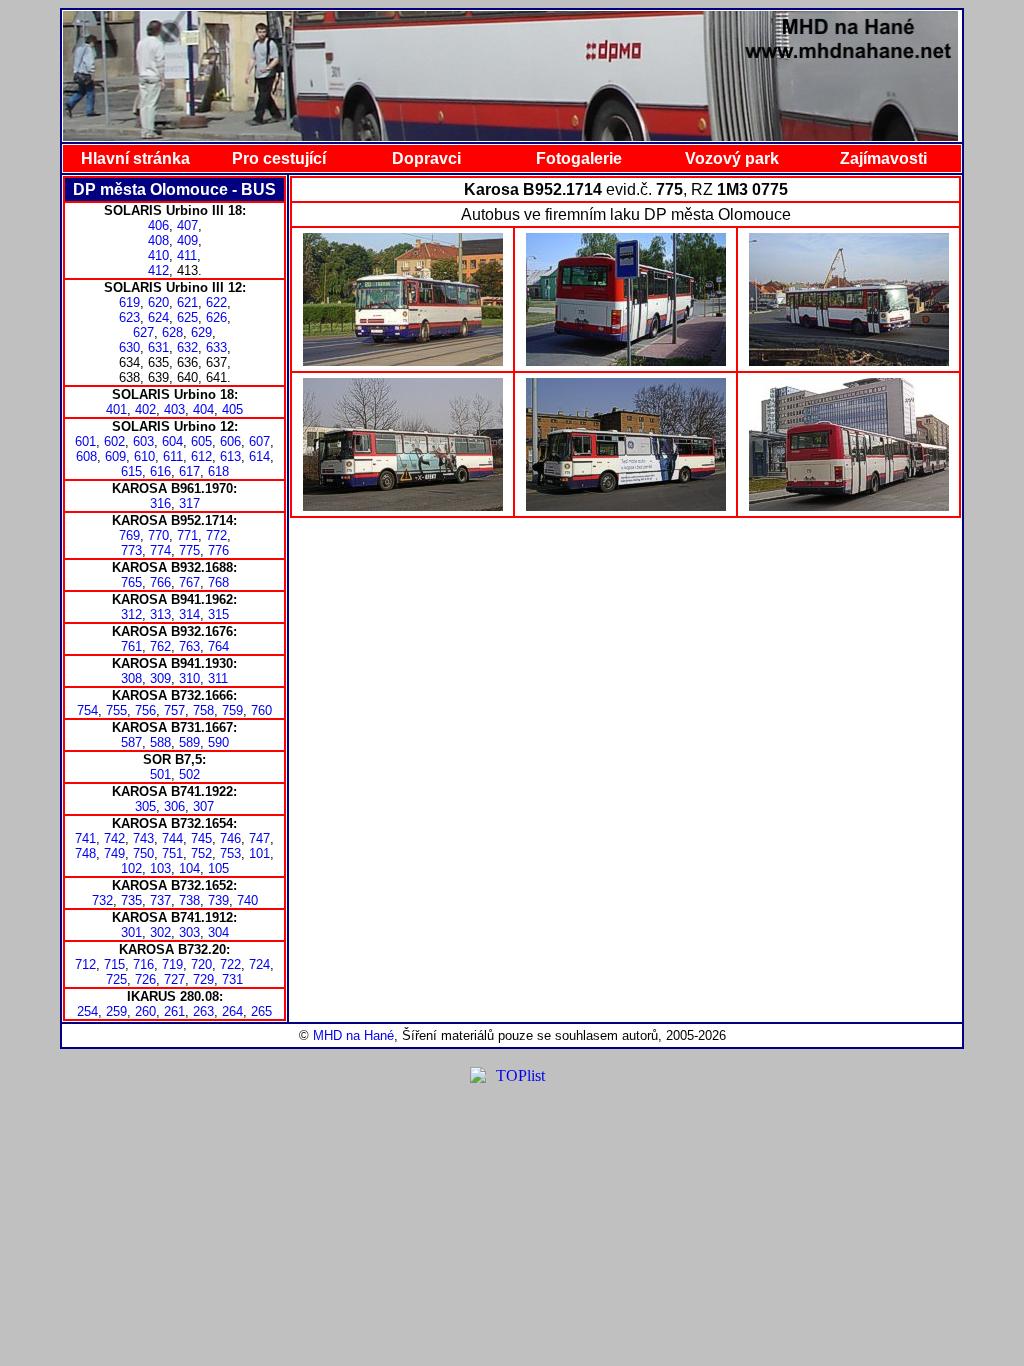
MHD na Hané (353, 1035)
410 (158, 255)
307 (203, 806)
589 (189, 742)
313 (160, 614)
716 (143, 964)
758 (203, 710)
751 (172, 853)
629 (201, 332)
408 (158, 240)
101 (259, 853)
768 (218, 582)
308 (131, 678)
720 (201, 964)
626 (216, 317)
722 (230, 964)
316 (160, 503)
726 (145, 979)
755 (116, 710)
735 (131, 900)
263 (203, 1011)
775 (189, 550)
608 (86, 456)
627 (143, 332)
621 (187, 302)
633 (216, 347)
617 (189, 471)
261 (174, 1011)
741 (85, 838)
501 (160, 774)
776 (218, 550)
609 (115, 456)
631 (158, 347)
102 (131, 868)
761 (131, 646)
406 (158, 225)
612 (201, 456)
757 (174, 710)
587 (131, 742)
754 (87, 710)
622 (216, 302)
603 (143, 441)
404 (203, 409)
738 (189, 900)
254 (87, 1011)
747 (259, 838)
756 (145, 710)
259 (116, 1011)
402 (145, 409)
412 (158, 270)
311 (218, 678)
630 (129, 347)
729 (203, 979)
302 (160, 932)
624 (158, 317)
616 (160, 471)
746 (230, 838)
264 (232, 1011)
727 (174, 979)
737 (160, 900)
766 (160, 582)
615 (131, 471)
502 (189, 774)
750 (143, 853)
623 (129, 317)
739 (218, 900)
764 (218, 646)
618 (218, 471)
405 (232, 409)
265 (261, 1011)
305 (145, 806)
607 (259, 441)
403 (174, 409)
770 (158, 535)
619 (129, 302)
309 (160, 678)
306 (174, 806)
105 (218, 868)
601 (85, 441)
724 (259, 964)
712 (85, 964)
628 (172, 332)
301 (131, 932)
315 (218, 614)
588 (160, 742)
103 (160, 868)
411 (187, 255)
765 (131, 582)
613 (230, 456)
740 (247, 900)
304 (218, 932)
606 (230, 441)
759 (232, 710)
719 (172, 964)
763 (189, 646)
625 (187, 317)
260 (145, 1011)
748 (85, 853)
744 (172, 838)
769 (129, 535)
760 (261, 710)
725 (116, 979)
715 (114, 964)
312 (131, 614)
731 (232, 979)
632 (187, 347)
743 (143, 838)
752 (201, 853)
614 (259, 456)
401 (116, 409)
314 (189, 614)
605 (201, 441)
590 (218, 742)
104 (189, 868)
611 (173, 456)
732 (102, 900)
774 (160, 550)
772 (216, 535)
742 (114, 838)
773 (131, 550)
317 (189, 503)
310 (189, 678)
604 (172, 441)
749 (114, 853)
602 (114, 441)
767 (189, 582)
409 (187, 240)
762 (160, 646)
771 (187, 535)
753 (230, 853)
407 (187, 225)
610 (144, 456)
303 (189, 932)
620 (158, 302)
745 (201, 838)
